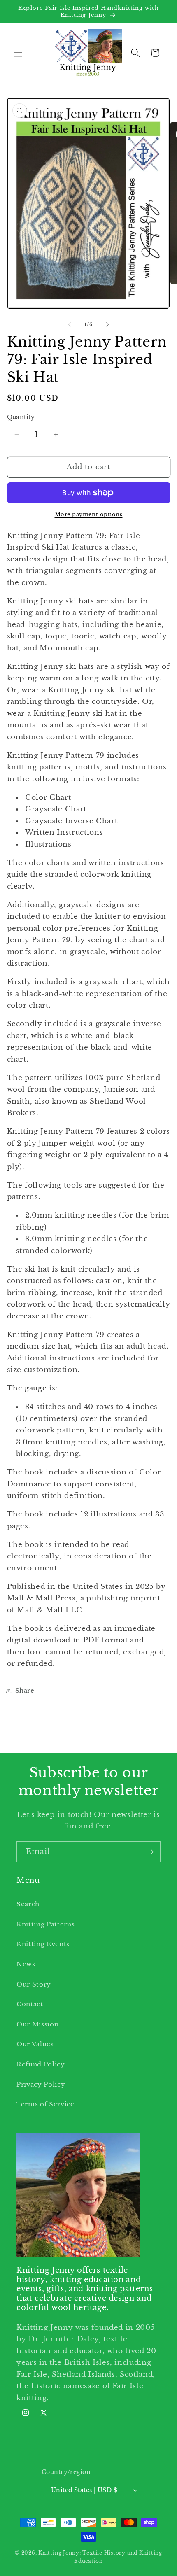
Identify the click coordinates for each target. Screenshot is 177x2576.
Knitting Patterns (45, 1924)
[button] (18, 53)
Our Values (35, 2044)
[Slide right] (107, 324)
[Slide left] (70, 324)
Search (28, 1904)
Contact (30, 2004)
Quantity (21, 417)
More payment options (89, 514)
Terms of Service (45, 2104)
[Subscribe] (150, 1852)
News (26, 1964)
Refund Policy (41, 2064)
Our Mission (37, 2024)
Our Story (34, 1984)
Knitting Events (43, 1944)
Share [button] (25, 1690)
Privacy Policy (41, 2084)
